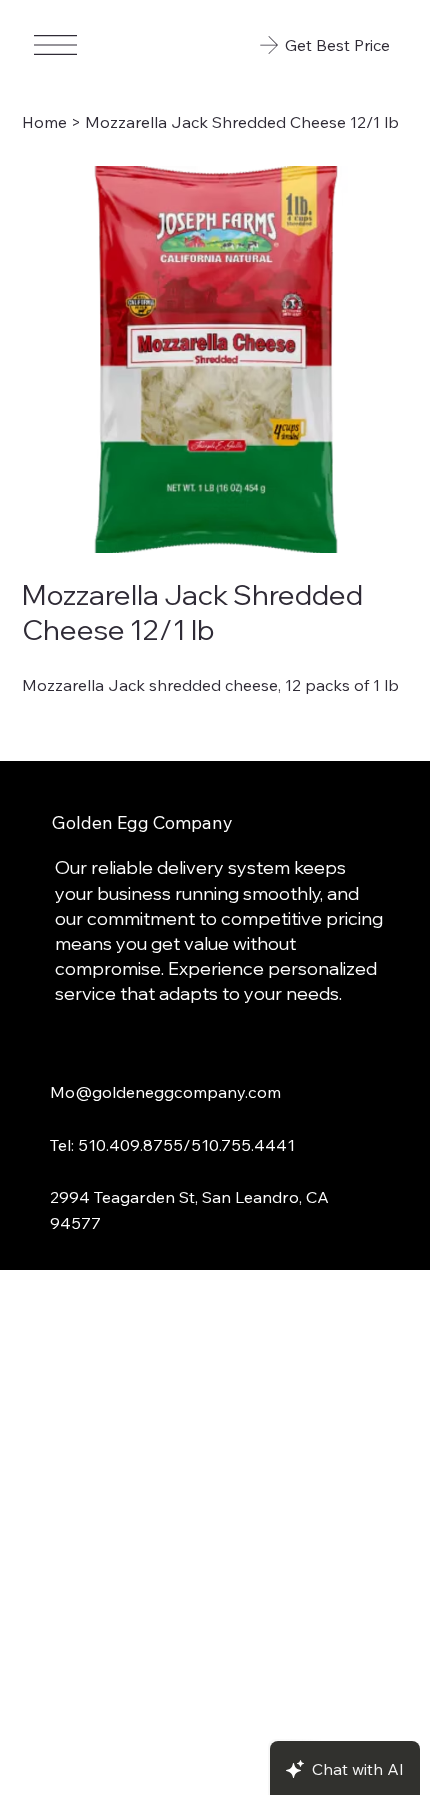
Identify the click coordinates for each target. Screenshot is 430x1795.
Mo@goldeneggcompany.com (165, 1091)
